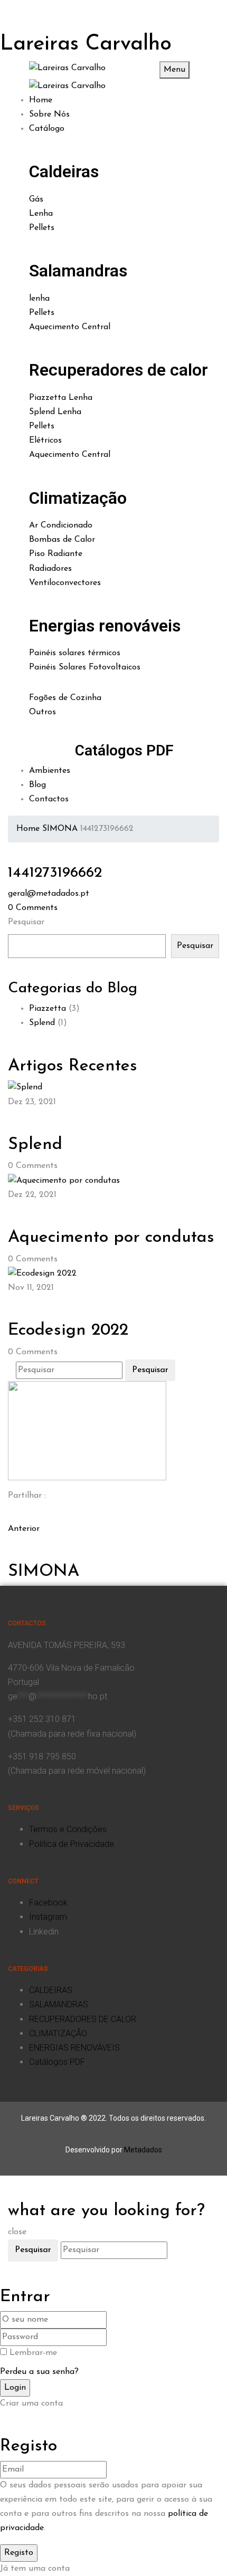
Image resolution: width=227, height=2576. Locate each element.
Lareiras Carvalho (86, 44)
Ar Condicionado (61, 525)
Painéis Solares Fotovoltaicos (85, 667)
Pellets (42, 228)
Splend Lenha (55, 412)
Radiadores (50, 569)
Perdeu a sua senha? (39, 2372)
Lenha (41, 214)
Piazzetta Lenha (61, 398)
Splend (42, 1023)
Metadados (143, 2150)
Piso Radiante (56, 554)
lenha (39, 299)
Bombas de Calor (62, 540)
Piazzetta (48, 1009)
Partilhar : (27, 1496)
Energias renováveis (105, 626)
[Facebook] (11, 1514)
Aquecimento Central (70, 327)
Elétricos (45, 440)
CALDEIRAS (51, 1990)
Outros (42, 712)
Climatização (78, 498)
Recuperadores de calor (119, 370)
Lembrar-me (33, 2353)
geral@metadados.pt (49, 894)
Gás (36, 199)
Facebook (48, 1903)
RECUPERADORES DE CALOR (83, 2019)
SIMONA (60, 829)
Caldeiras (64, 171)
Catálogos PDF (124, 750)
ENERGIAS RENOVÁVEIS (74, 2048)
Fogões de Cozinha (65, 698)
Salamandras (78, 271)
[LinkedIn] (17, 1514)
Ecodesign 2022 (68, 1330)
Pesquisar (26, 922)
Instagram (48, 1917)
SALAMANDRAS (59, 2004)
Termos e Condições (68, 1829)
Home (28, 829)
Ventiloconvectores (65, 583)
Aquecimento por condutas (111, 1238)
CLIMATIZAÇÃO (58, 2033)
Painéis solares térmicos (75, 653)
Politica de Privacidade (72, 1844)
